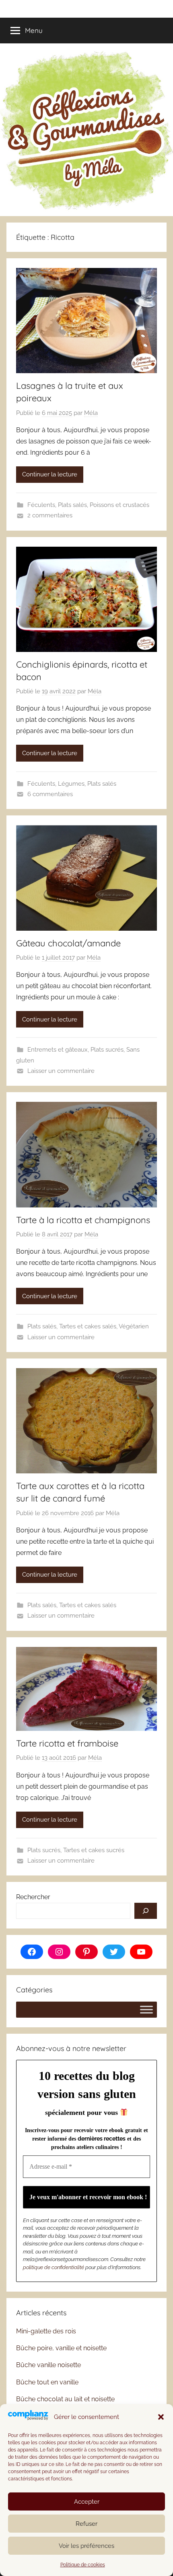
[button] (161, 2417)
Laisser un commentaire (61, 1071)
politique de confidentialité (54, 2267)
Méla (91, 413)
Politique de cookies (83, 2565)
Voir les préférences (86, 2546)
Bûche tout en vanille (47, 2382)
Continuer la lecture (50, 474)
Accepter (87, 2502)
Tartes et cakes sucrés (94, 1850)
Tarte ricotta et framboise (67, 1743)
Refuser (86, 2524)
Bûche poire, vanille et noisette (61, 2348)
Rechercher (33, 1897)
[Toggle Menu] (146, 2009)
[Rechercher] (146, 1911)
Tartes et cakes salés (88, 1326)
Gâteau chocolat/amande (68, 943)
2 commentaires (50, 515)
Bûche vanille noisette (48, 2365)
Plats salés (72, 505)
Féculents (41, 505)
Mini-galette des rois (46, 2331)
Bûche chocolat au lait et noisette (65, 2399)
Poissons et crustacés (119, 505)
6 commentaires (50, 794)
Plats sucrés (107, 1050)
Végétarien (134, 1326)
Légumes (71, 784)
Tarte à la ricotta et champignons (83, 1220)
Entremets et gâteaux (58, 1050)
